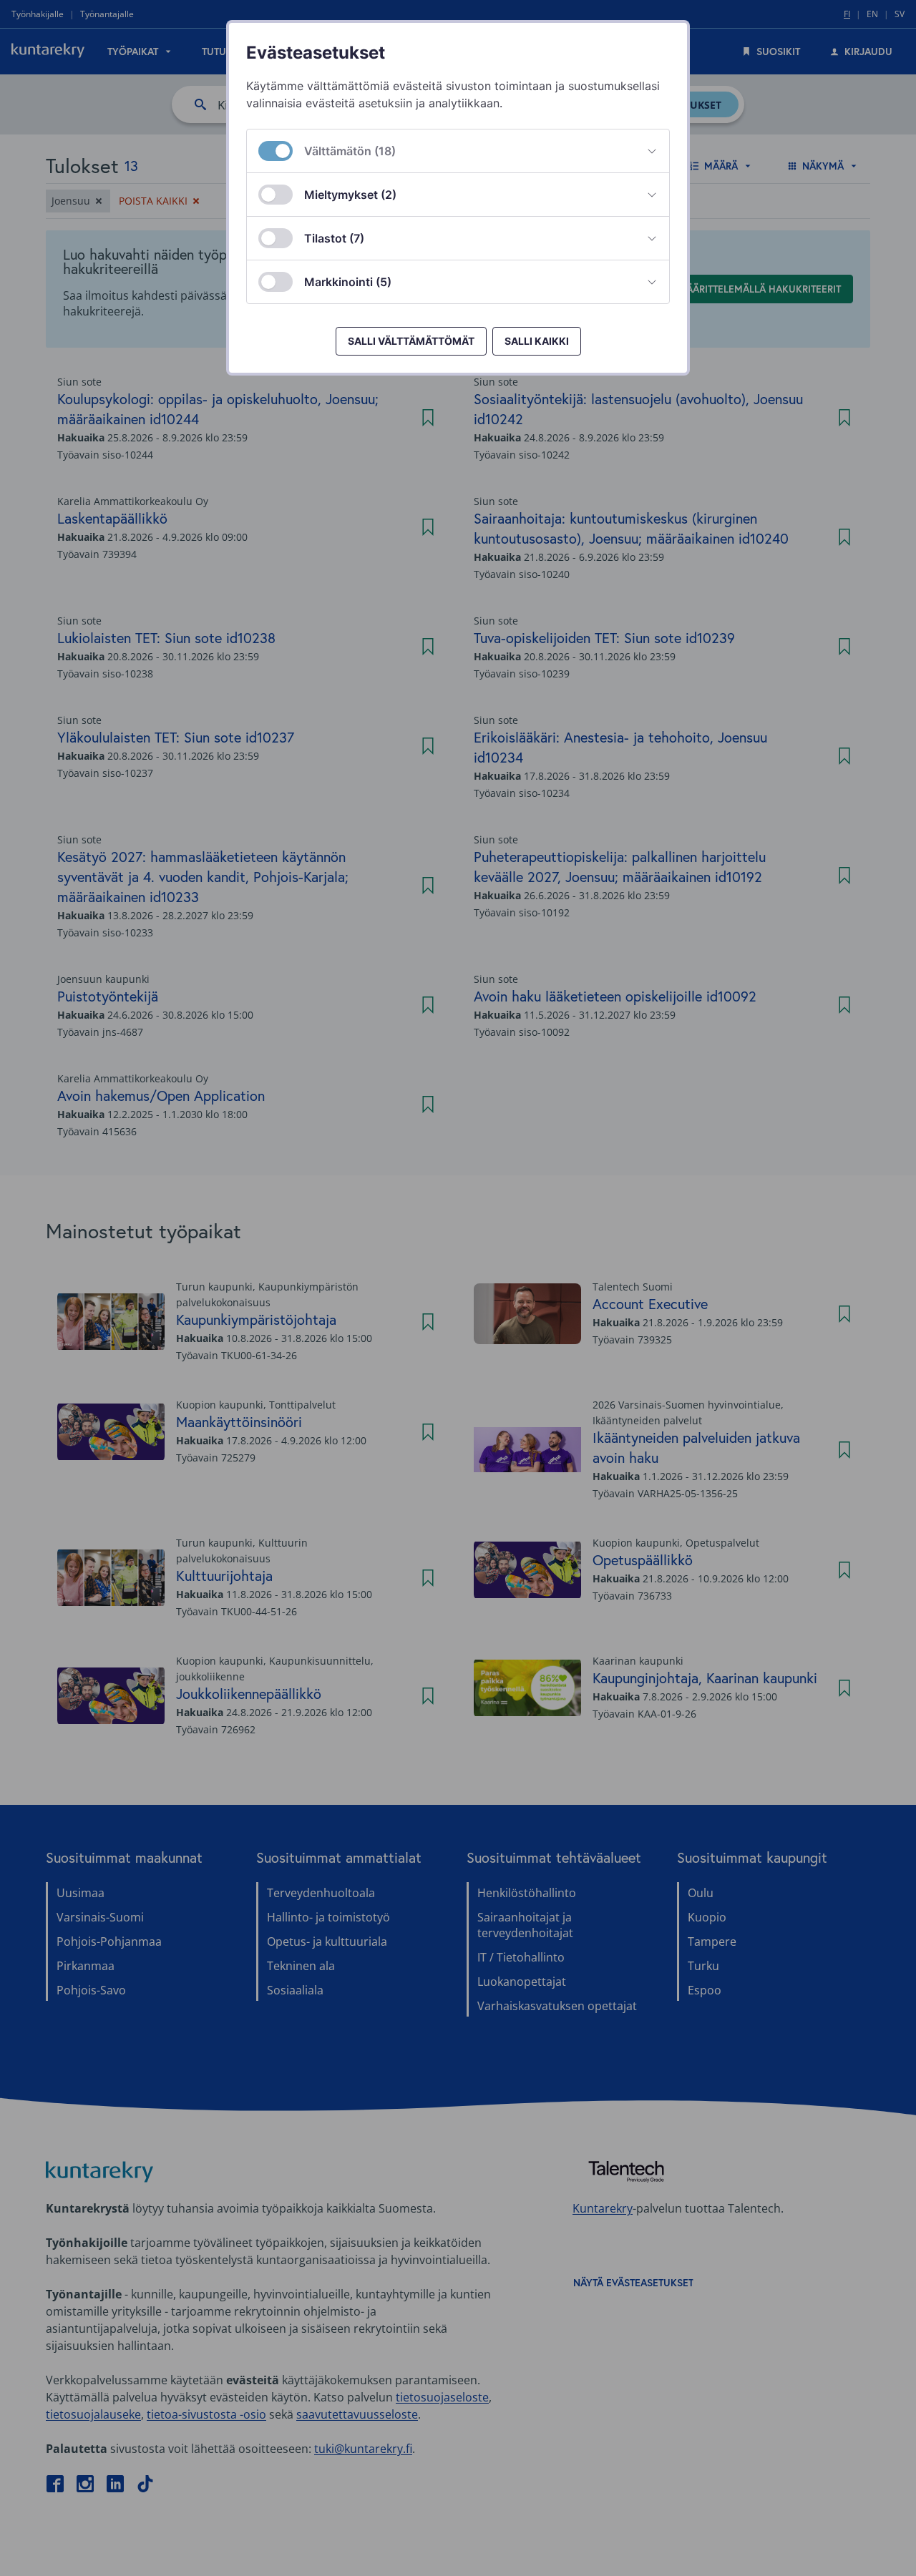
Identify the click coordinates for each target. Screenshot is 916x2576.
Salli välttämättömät (411, 341)
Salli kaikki (537, 341)
